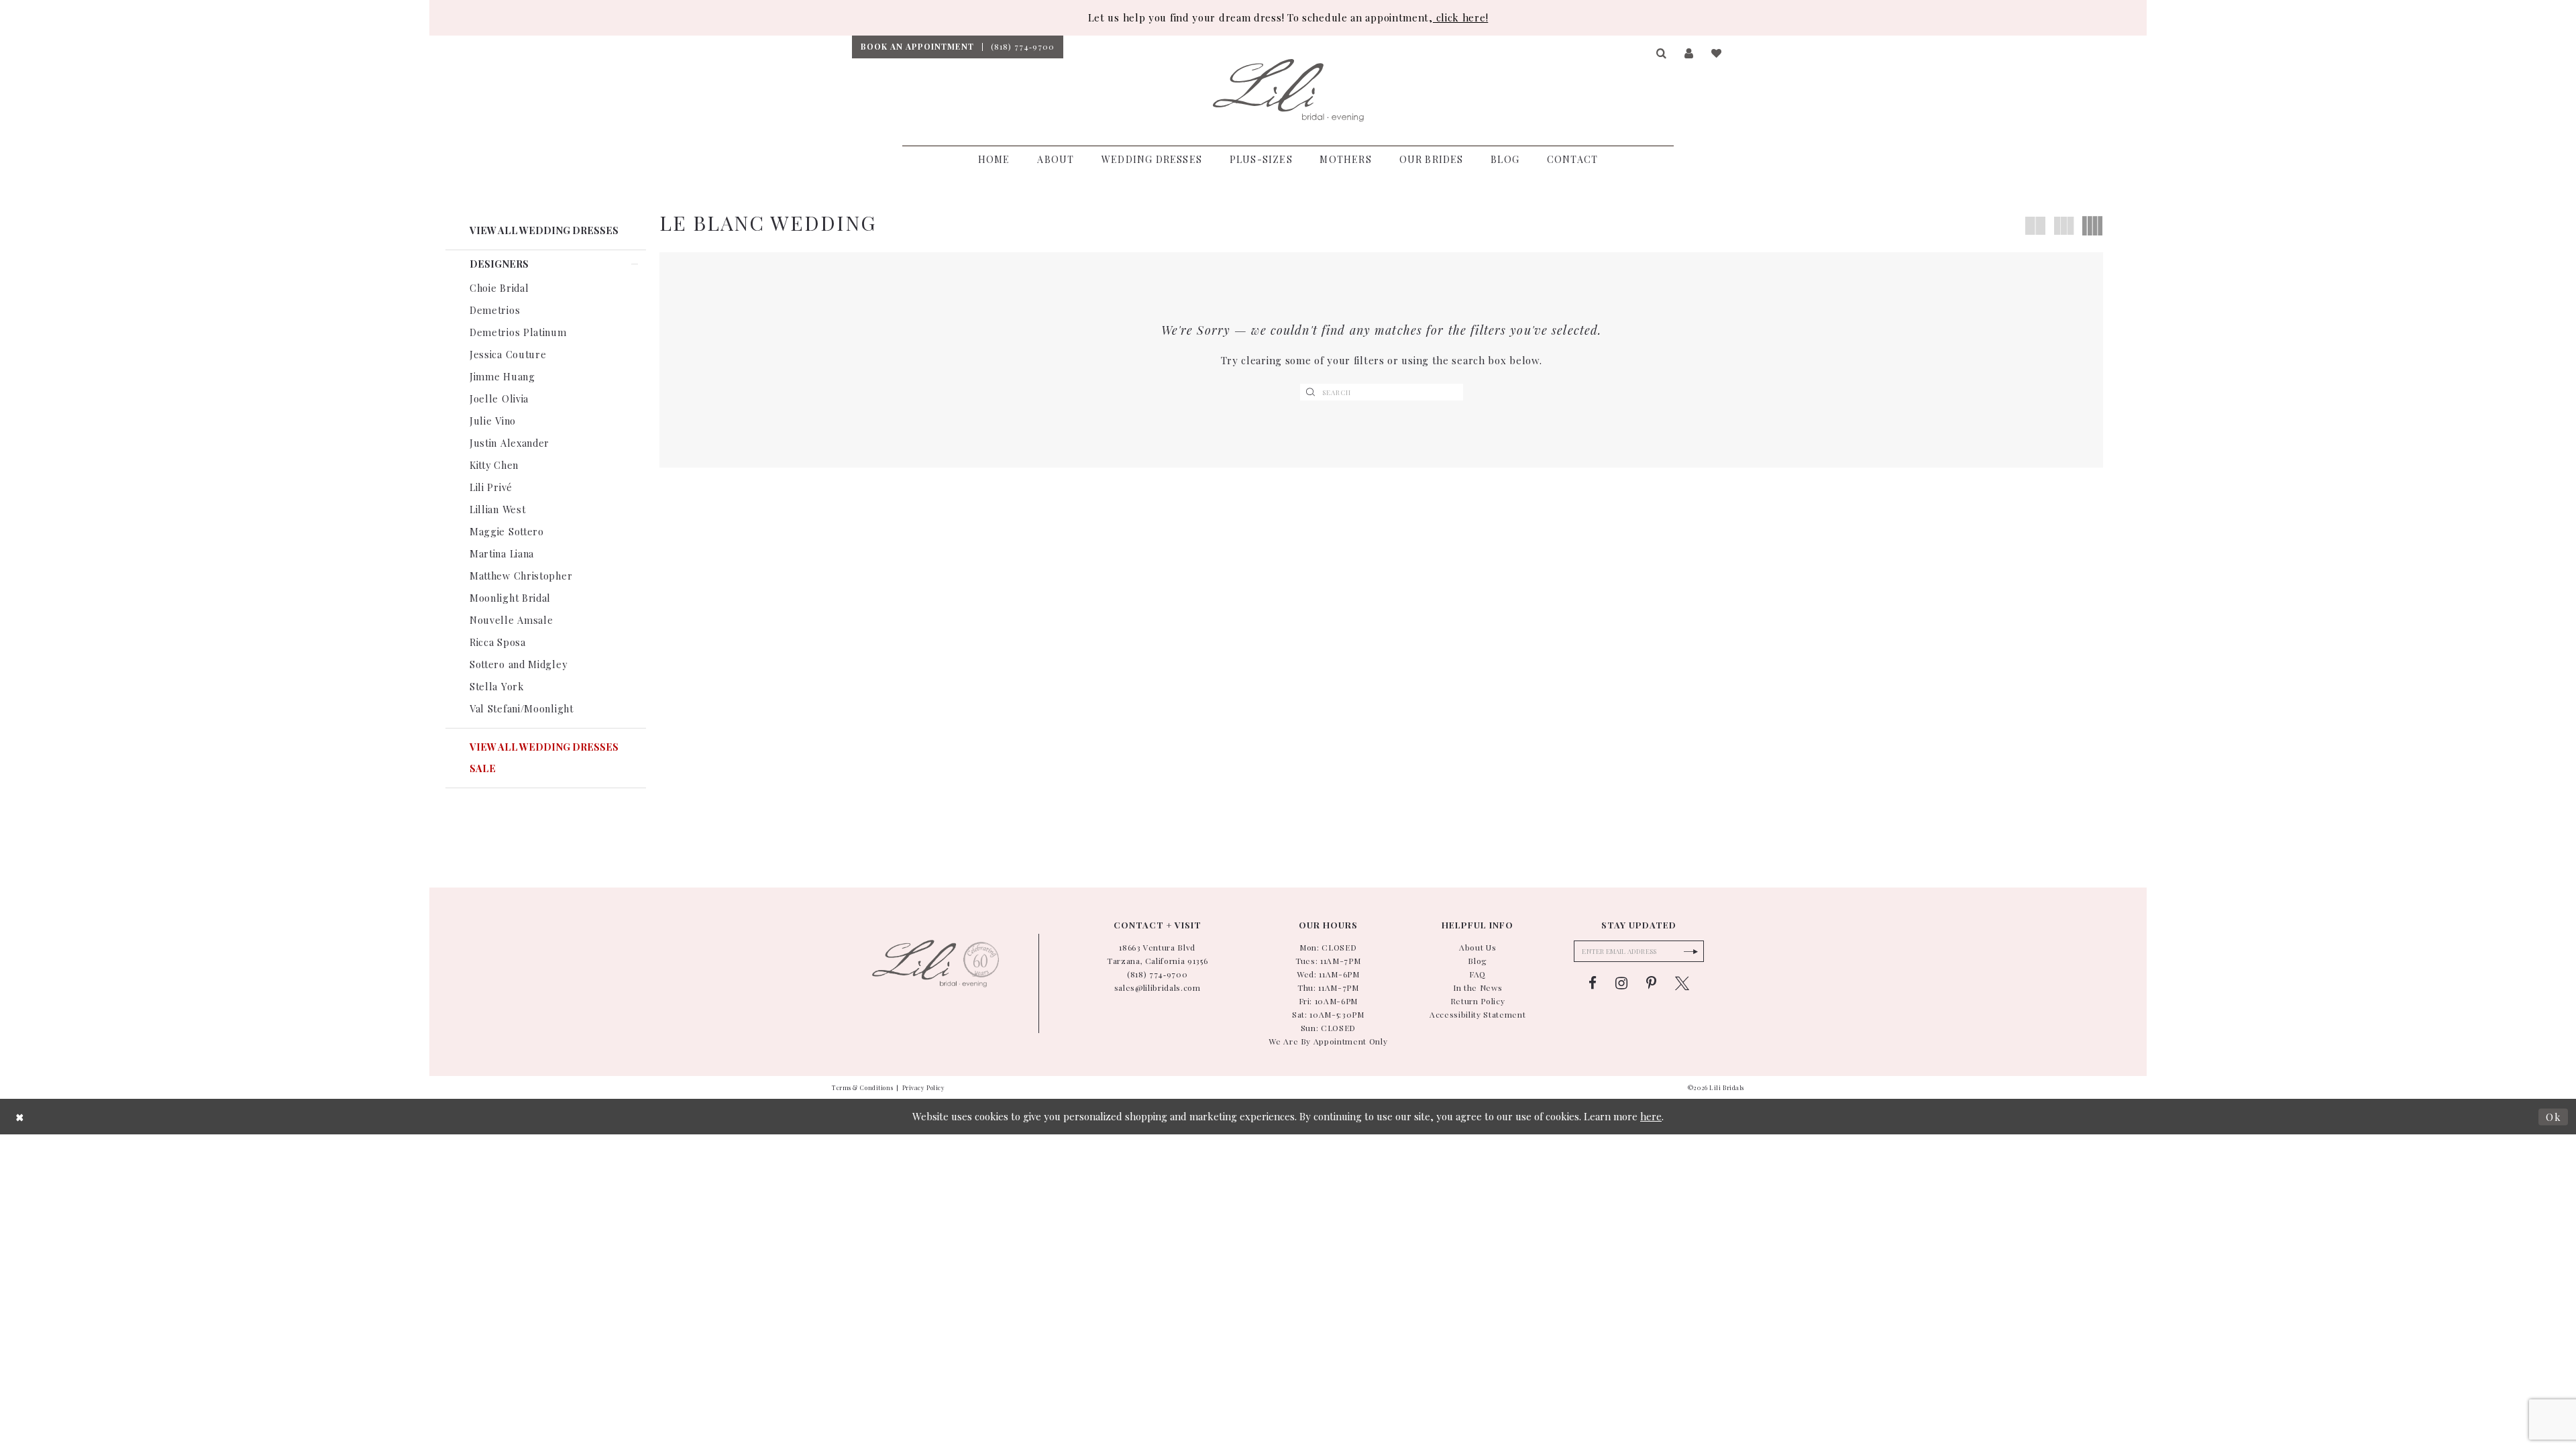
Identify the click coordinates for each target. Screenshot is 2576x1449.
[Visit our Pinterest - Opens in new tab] (1651, 983)
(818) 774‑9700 (1157, 974)
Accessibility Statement (1478, 1014)
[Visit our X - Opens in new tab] (1682, 983)
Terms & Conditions (862, 1087)
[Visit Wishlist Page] (1717, 54)
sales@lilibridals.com (1158, 987)
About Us (1478, 947)
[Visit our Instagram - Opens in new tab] (1621, 983)
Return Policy (1478, 1001)
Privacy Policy (924, 1087)
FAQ (1478, 974)
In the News (1478, 987)
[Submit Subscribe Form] (1690, 951)
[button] (1662, 54)
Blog (1478, 961)
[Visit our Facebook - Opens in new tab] (1593, 983)
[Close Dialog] (20, 1117)
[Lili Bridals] (1288, 91)
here (1651, 1116)
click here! (1460, 17)
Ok (2554, 1116)
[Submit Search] (1311, 392)
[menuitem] (917, 47)
